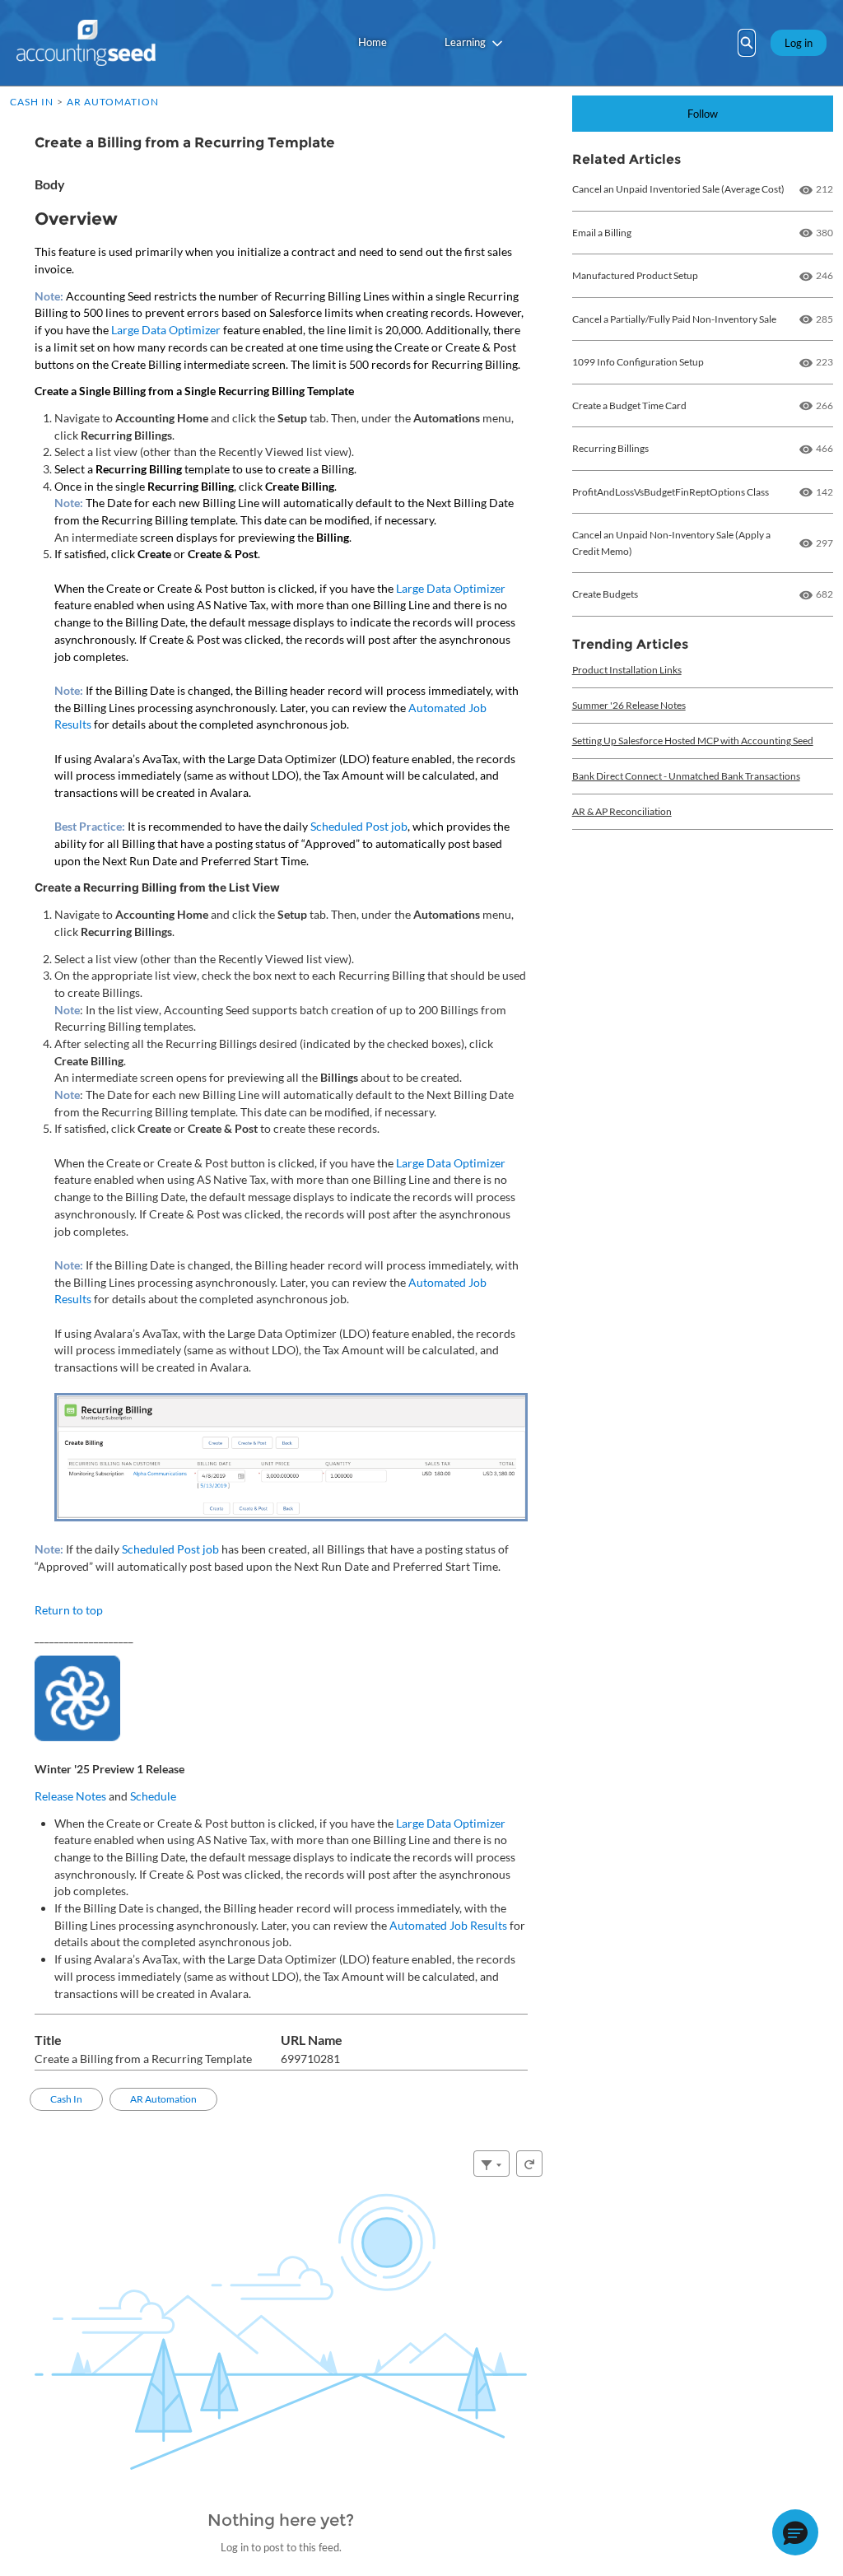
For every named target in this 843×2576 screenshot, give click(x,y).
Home (373, 42)
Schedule (153, 1796)
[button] (795, 2532)
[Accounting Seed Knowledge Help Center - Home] (86, 43)
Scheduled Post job (359, 826)
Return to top (69, 1610)
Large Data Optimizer (166, 330)
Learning (465, 42)
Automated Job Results (448, 1925)
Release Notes (70, 1796)
